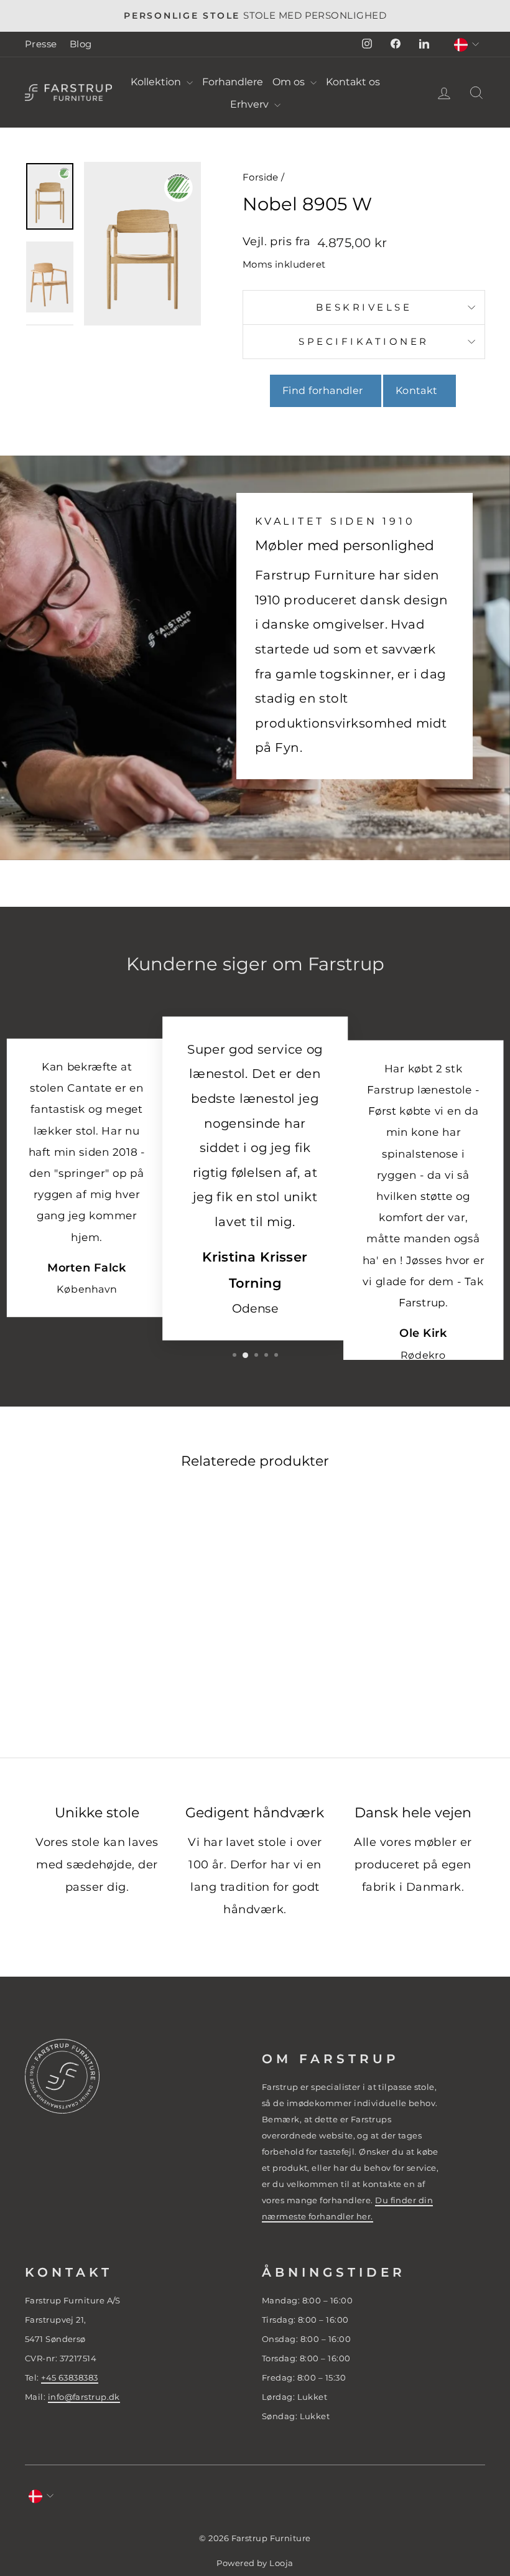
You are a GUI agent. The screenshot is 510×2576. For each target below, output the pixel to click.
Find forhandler (326, 391)
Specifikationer (364, 341)
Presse (41, 44)
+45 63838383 (69, 2377)
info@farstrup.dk (84, 2397)
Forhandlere (233, 82)
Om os (290, 82)
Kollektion (157, 82)
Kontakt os (353, 82)
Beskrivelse (364, 307)
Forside (261, 177)
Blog (81, 44)
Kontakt (420, 391)
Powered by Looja (255, 2563)
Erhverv (251, 104)
